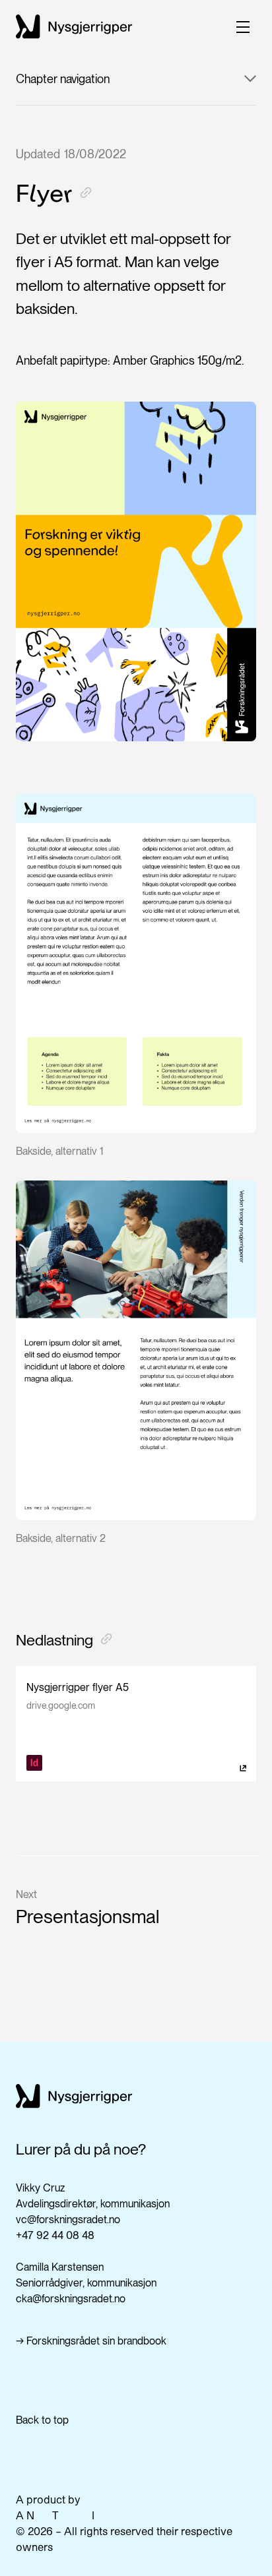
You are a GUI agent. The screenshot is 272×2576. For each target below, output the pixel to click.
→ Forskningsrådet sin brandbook (91, 2341)
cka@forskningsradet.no (71, 2299)
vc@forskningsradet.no (68, 2220)
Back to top (42, 2420)
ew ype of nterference (83, 2515)
